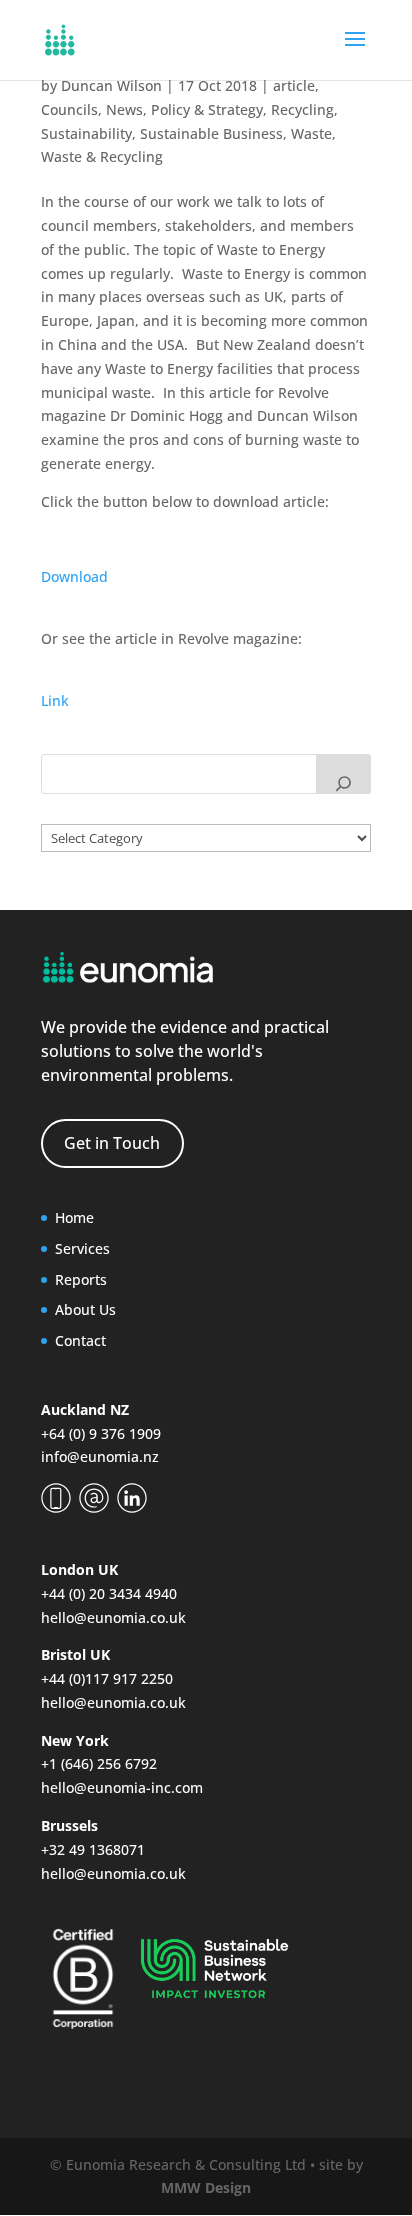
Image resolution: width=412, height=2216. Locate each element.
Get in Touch (112, 1143)
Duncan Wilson (111, 85)
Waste (311, 133)
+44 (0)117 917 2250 (107, 1678)
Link (55, 700)
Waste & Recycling (102, 156)
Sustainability (86, 133)
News (124, 109)
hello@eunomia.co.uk (113, 1617)
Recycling (302, 109)
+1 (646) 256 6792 (99, 1763)
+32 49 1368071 (93, 1849)
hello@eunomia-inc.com (122, 1787)
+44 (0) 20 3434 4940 (109, 1593)
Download (74, 576)
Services (82, 1248)
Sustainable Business (211, 133)
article (294, 85)
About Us (85, 1309)
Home (74, 1217)
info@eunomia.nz (100, 1456)
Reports (81, 1279)
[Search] (343, 774)
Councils (69, 109)
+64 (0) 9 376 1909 (101, 1433)
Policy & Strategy (207, 109)
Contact (80, 1340)
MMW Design (206, 2187)
